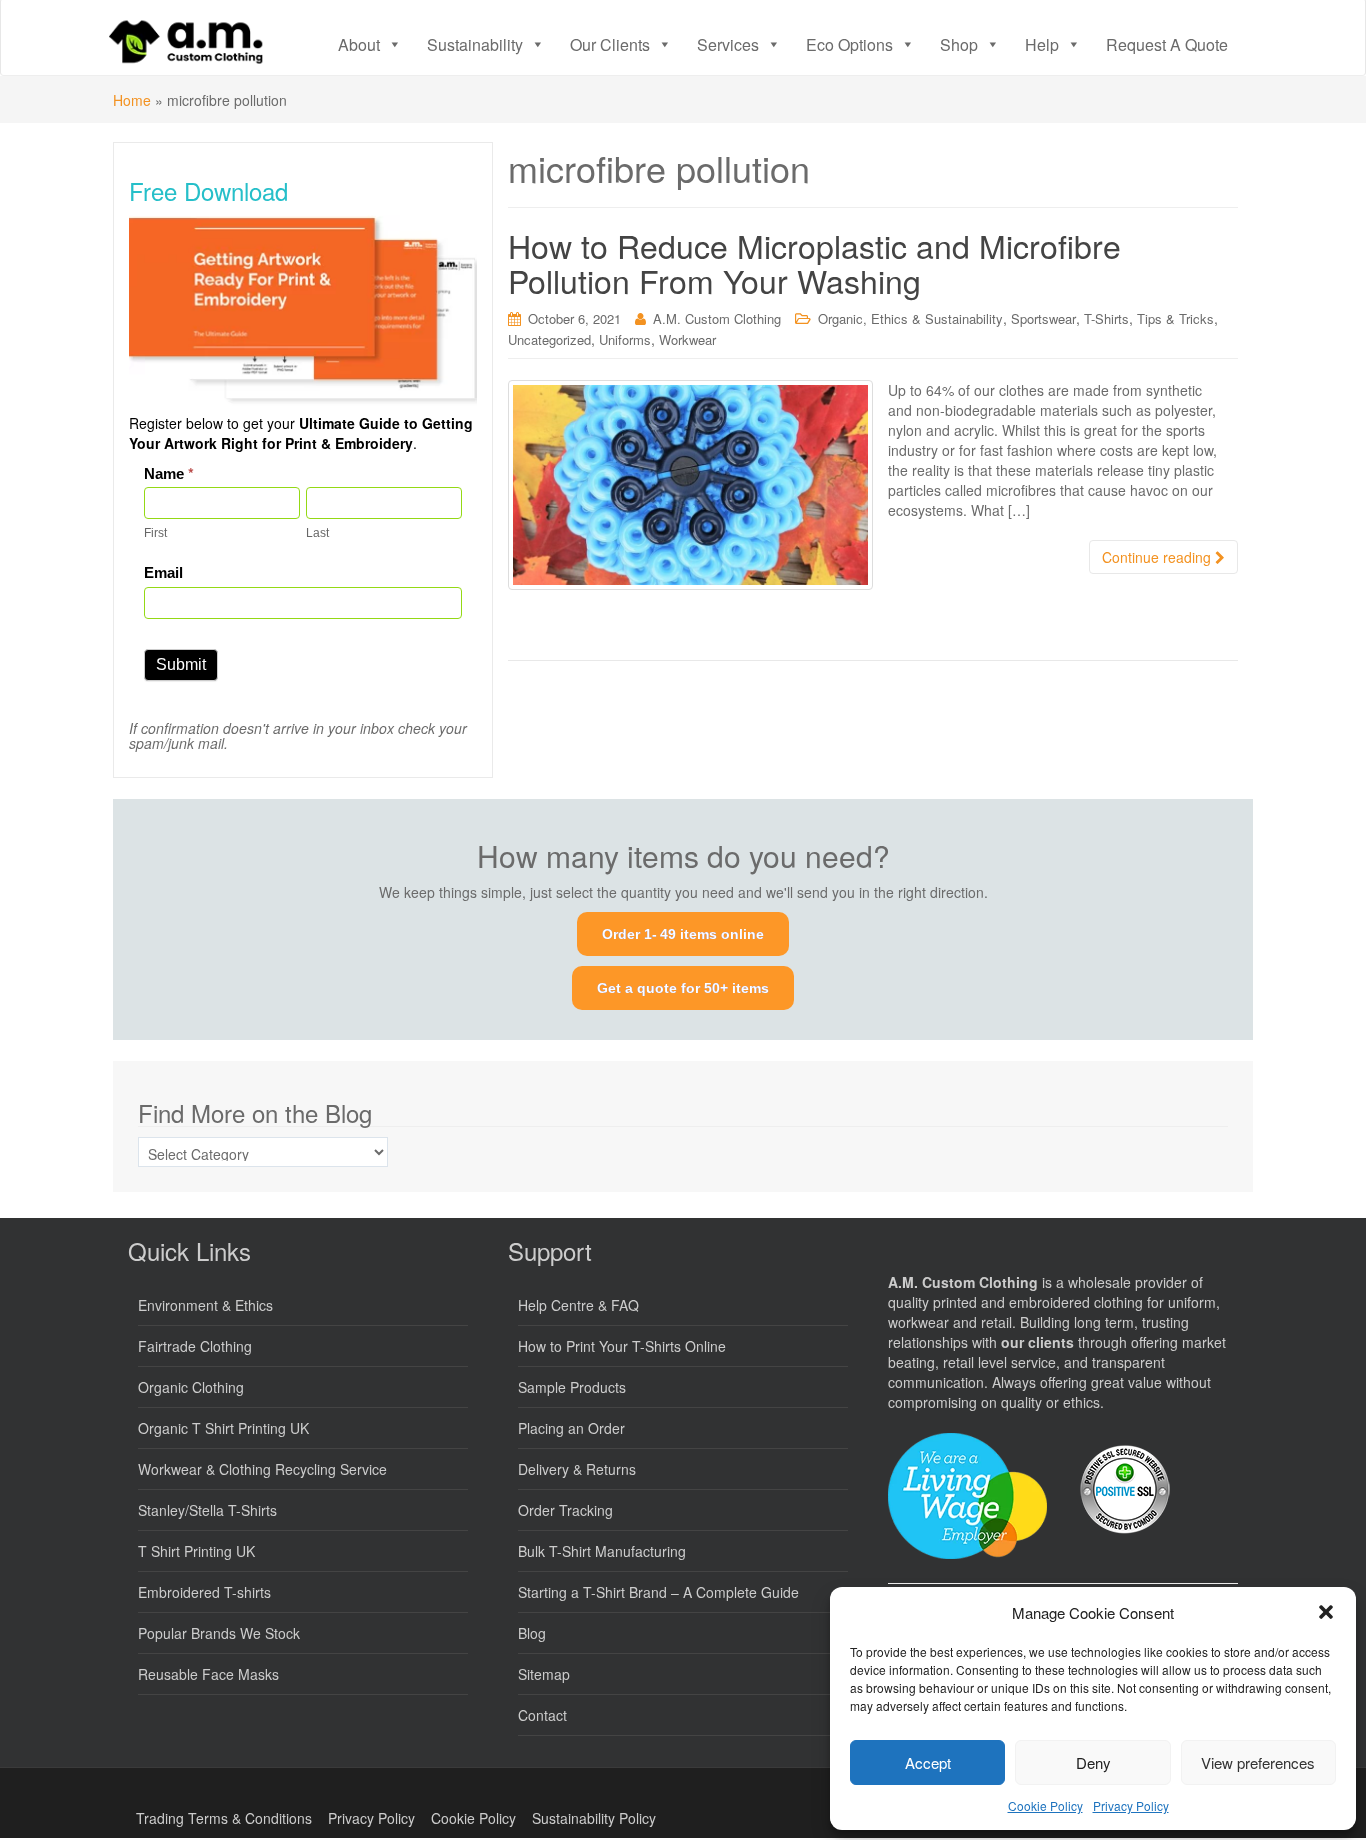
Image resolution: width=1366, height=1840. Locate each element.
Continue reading (1158, 557)
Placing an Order (571, 1428)
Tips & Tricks (1175, 318)
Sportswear (1043, 318)
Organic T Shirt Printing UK (223, 1428)
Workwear (687, 339)
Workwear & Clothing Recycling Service (262, 1469)
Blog (532, 1633)
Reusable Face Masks (208, 1674)
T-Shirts (1106, 318)
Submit (181, 664)
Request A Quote (1167, 44)
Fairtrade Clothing (195, 1346)
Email (163, 572)
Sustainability (475, 44)
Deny (1093, 1762)
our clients (1037, 1342)
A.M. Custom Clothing (717, 318)
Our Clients (610, 44)
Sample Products (572, 1387)
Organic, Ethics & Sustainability (910, 318)
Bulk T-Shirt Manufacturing (602, 1551)
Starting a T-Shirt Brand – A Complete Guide (658, 1592)
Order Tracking (565, 1510)
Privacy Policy (1131, 1805)
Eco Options (849, 44)
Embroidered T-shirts (204, 1592)
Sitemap (544, 1674)
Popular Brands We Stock (219, 1633)
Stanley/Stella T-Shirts (207, 1510)
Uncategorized (549, 339)
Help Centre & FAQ (578, 1305)
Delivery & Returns (577, 1469)
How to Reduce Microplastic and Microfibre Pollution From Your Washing (814, 262)
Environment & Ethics (205, 1305)
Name (169, 473)
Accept (928, 1762)
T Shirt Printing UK (196, 1551)
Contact (542, 1715)
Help (1042, 44)
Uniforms (625, 339)
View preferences (1258, 1762)
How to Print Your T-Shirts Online (622, 1346)
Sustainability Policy (594, 1818)
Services (728, 44)
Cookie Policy (1045, 1805)
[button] (1326, 1612)
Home (132, 100)
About (359, 44)
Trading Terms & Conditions (224, 1818)
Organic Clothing (191, 1387)
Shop (959, 44)
